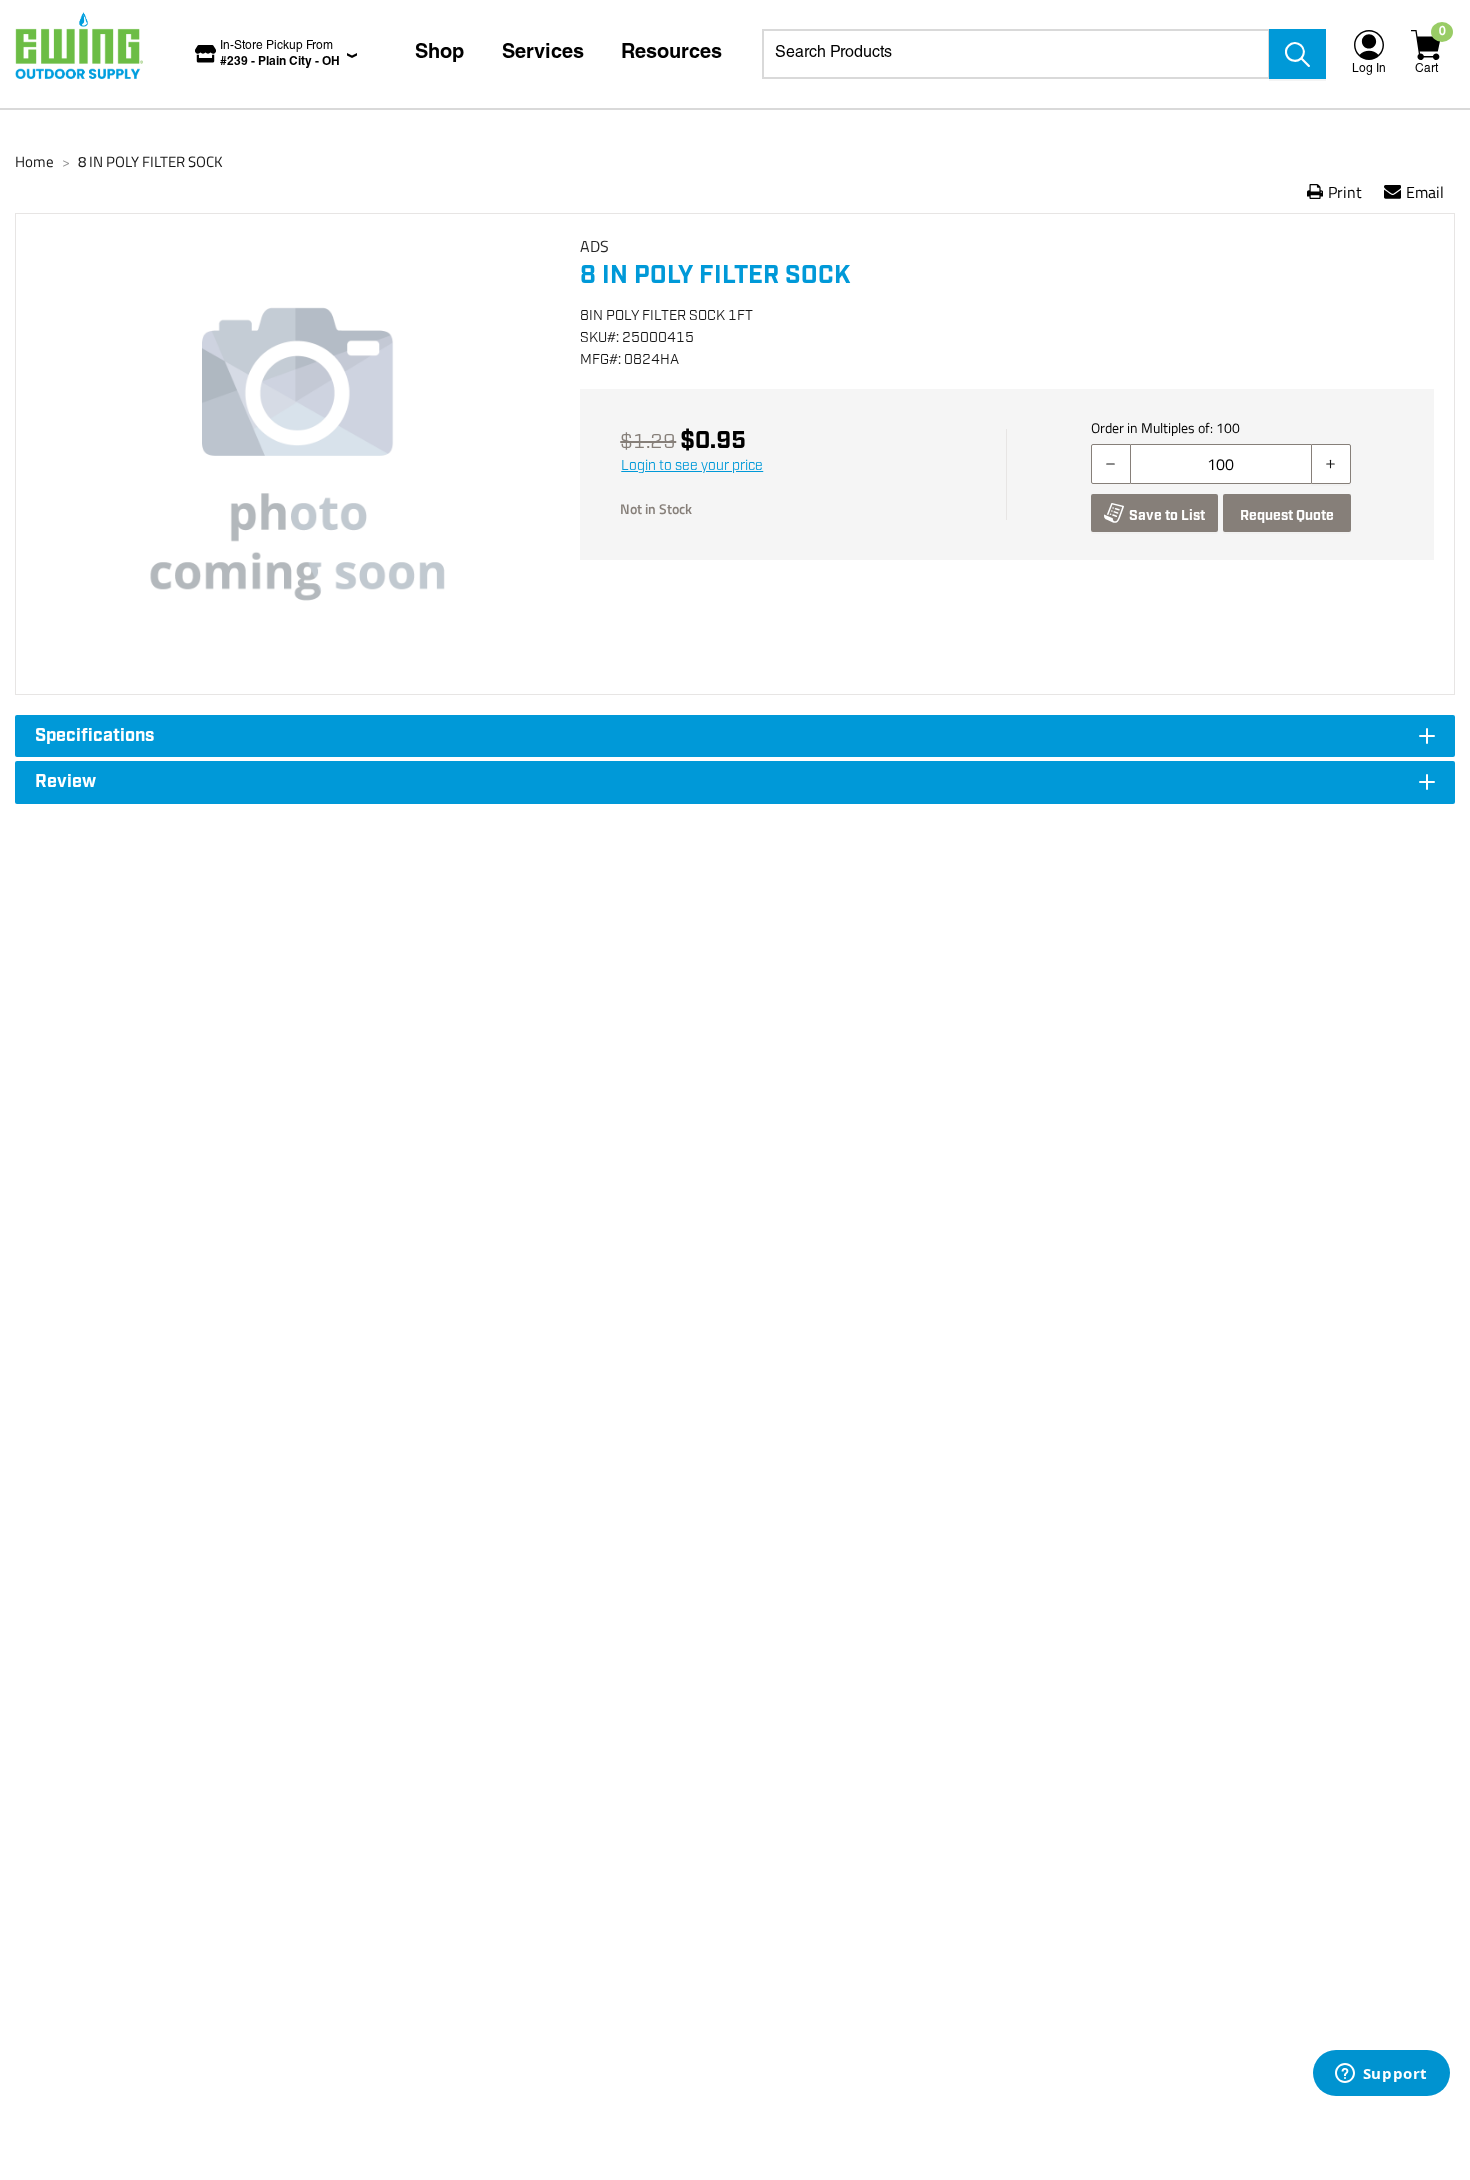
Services (543, 54)
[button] (298, 454)
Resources (671, 54)
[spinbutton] (1221, 464)
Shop (439, 54)
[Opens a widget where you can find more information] (1381, 2075)
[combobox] (1016, 54)
